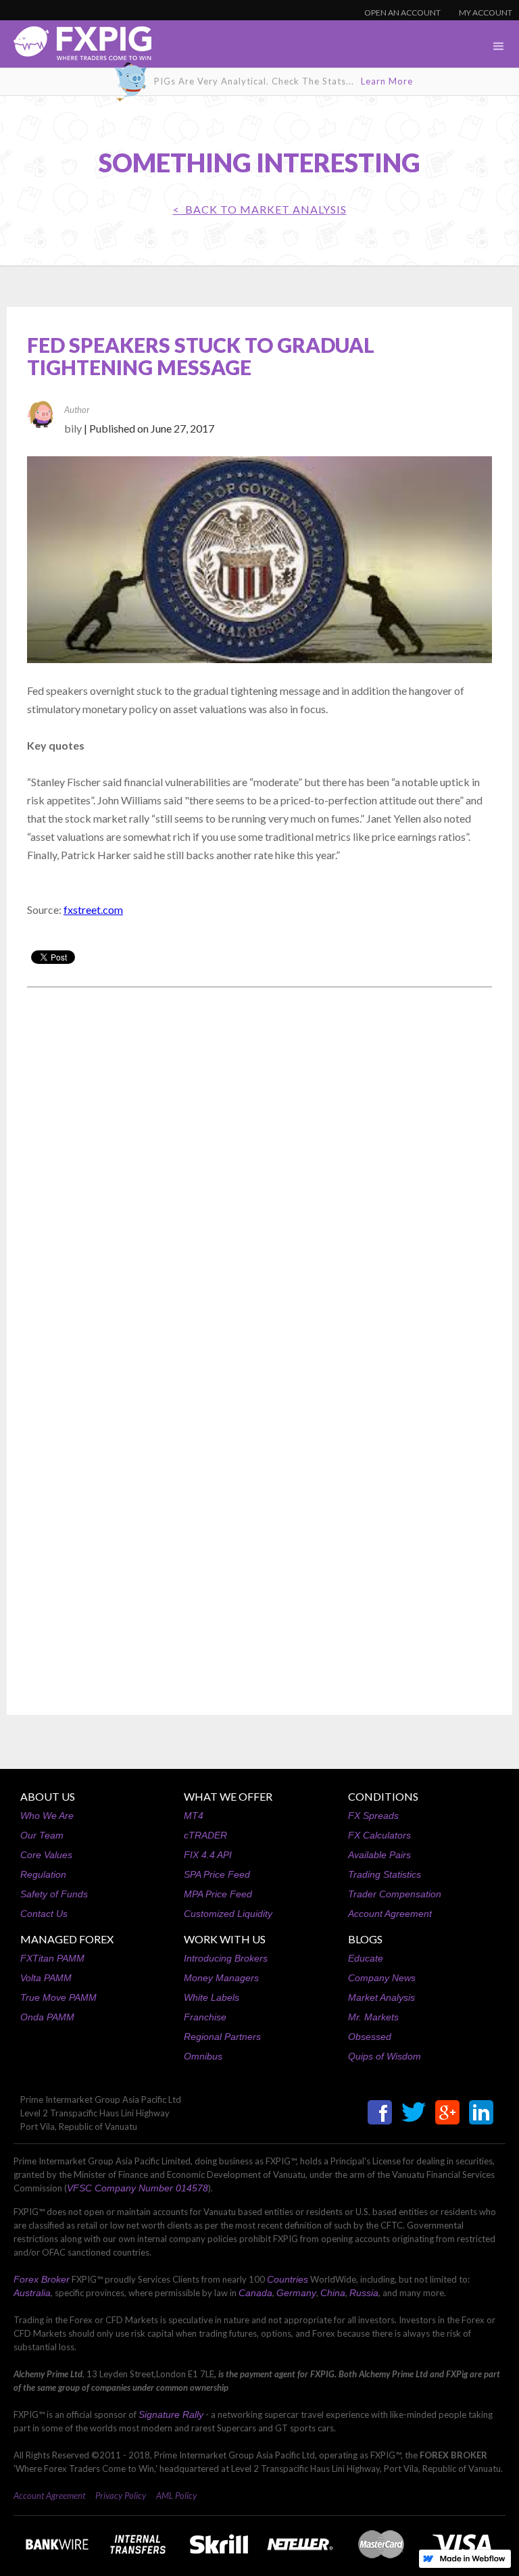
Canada (255, 2293)
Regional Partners (222, 2037)
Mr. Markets (373, 2017)
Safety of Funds (54, 1894)
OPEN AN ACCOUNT (402, 13)
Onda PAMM (47, 2017)
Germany (296, 2293)
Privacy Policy (121, 2496)
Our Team (42, 1835)
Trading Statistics (385, 1874)
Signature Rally (171, 2414)
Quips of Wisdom (385, 2056)
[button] (499, 47)
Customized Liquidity (228, 1914)
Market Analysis (381, 1997)
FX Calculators (379, 1835)
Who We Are (47, 1816)
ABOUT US (48, 1796)
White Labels (212, 1997)
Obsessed (370, 2037)
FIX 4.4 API (208, 1855)
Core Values (46, 1855)
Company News (382, 1978)
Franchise (205, 2017)
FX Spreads (373, 1816)
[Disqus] (259, 1170)
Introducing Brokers (226, 1958)
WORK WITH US (225, 1939)
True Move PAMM (58, 1997)
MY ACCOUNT (486, 13)
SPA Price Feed (217, 1874)
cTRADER (205, 1835)
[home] (76, 47)
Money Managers (221, 1978)
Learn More (387, 81)
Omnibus (203, 2056)
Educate (366, 1958)
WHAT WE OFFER (228, 1796)
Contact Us (44, 1914)
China (333, 2293)
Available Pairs (379, 1855)
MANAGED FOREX (67, 1939)
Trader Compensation (395, 1894)
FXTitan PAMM (52, 1958)
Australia (32, 2293)
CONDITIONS (383, 1796)
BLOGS (365, 1939)
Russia (364, 2293)
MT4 (194, 1816)
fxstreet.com (93, 909)
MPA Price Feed (218, 1894)
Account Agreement (390, 1914)
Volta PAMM (46, 1978)
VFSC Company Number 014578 (138, 2188)
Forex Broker (42, 2279)
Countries (288, 2279)
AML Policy (176, 2496)
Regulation (43, 1874)
